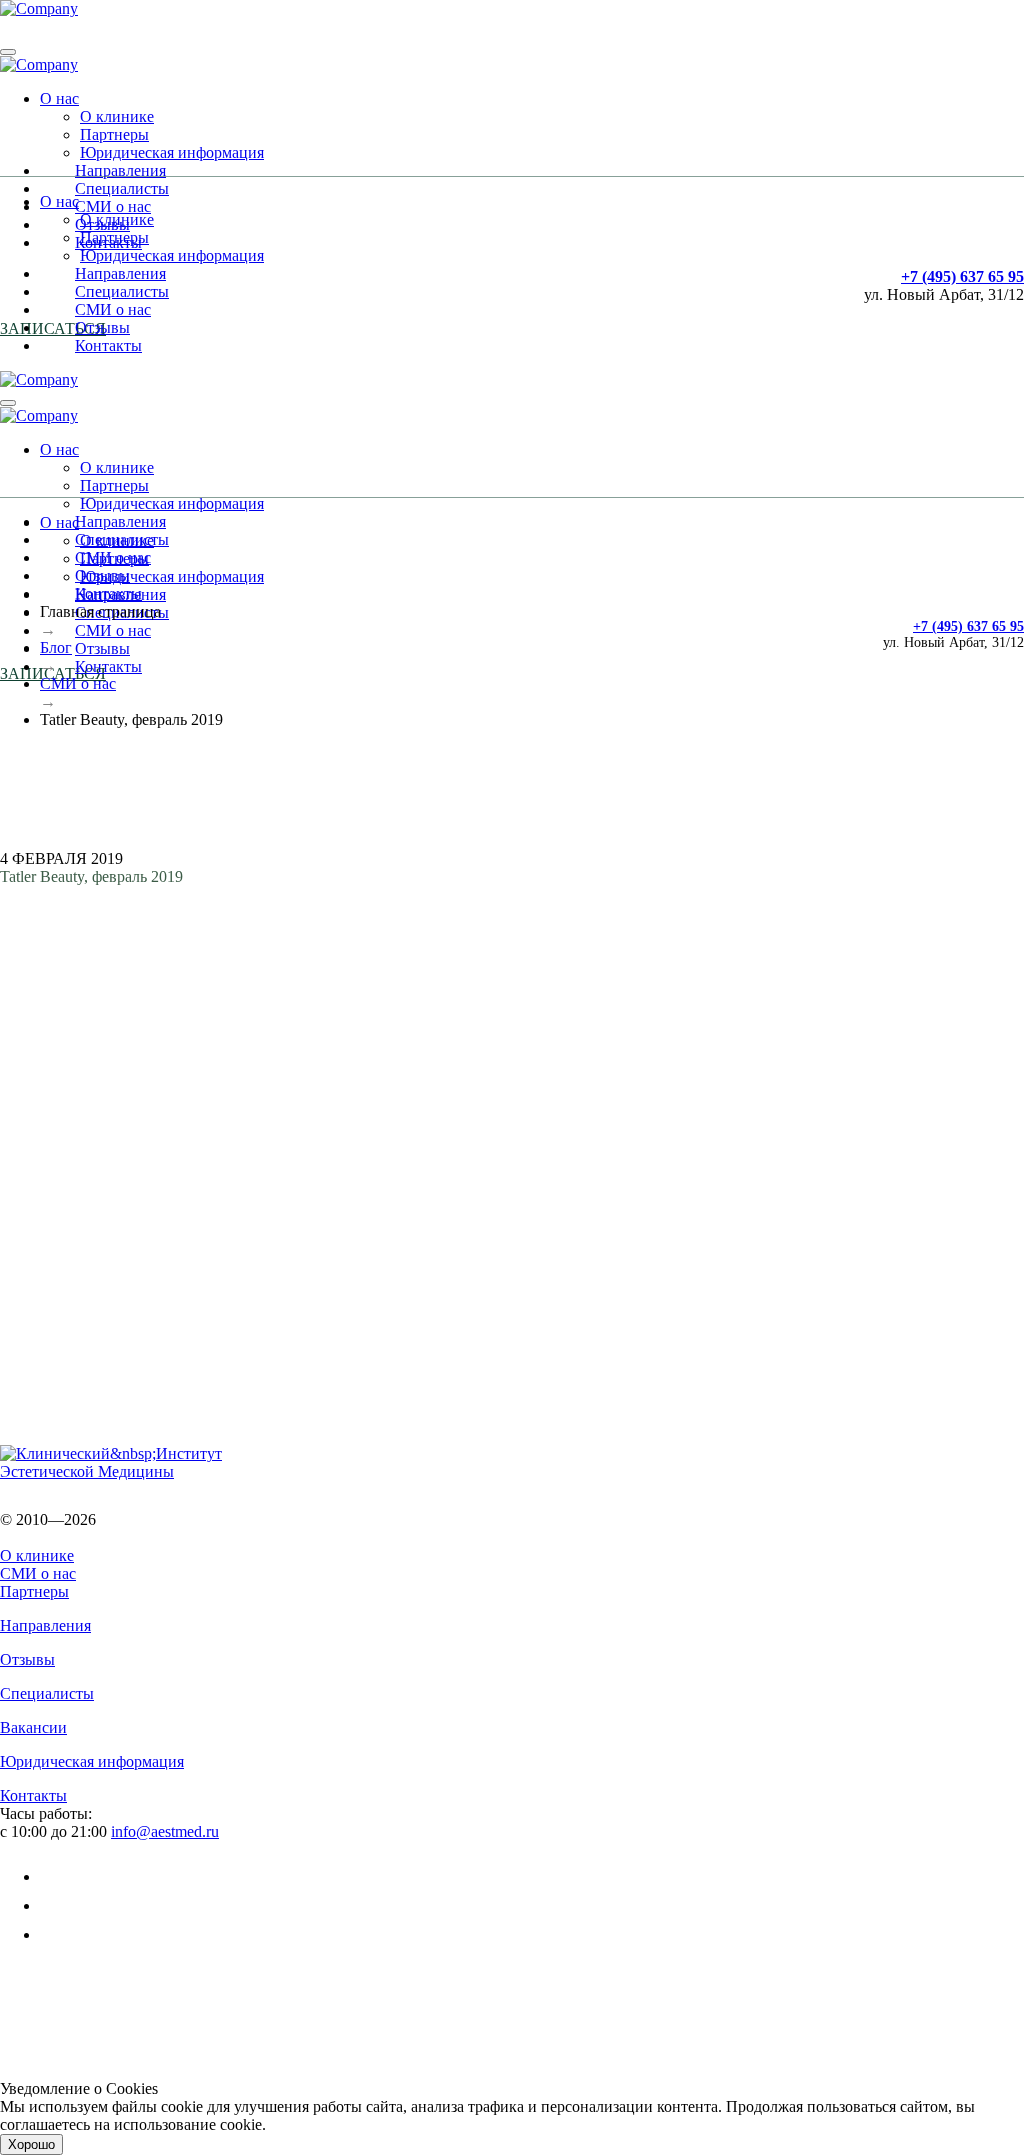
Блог (56, 647)
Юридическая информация (172, 152)
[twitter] (52, 1905)
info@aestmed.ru (165, 1831)
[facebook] (52, 1876)
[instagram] (52, 1934)
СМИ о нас (113, 206)
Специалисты (122, 188)
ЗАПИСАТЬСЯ (53, 328)
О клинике (117, 116)
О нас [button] (59, 98)
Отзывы (102, 327)
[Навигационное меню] (8, 52)
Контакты (108, 345)
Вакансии (33, 1727)
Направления (120, 170)
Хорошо (31, 2144)
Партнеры (114, 134)
